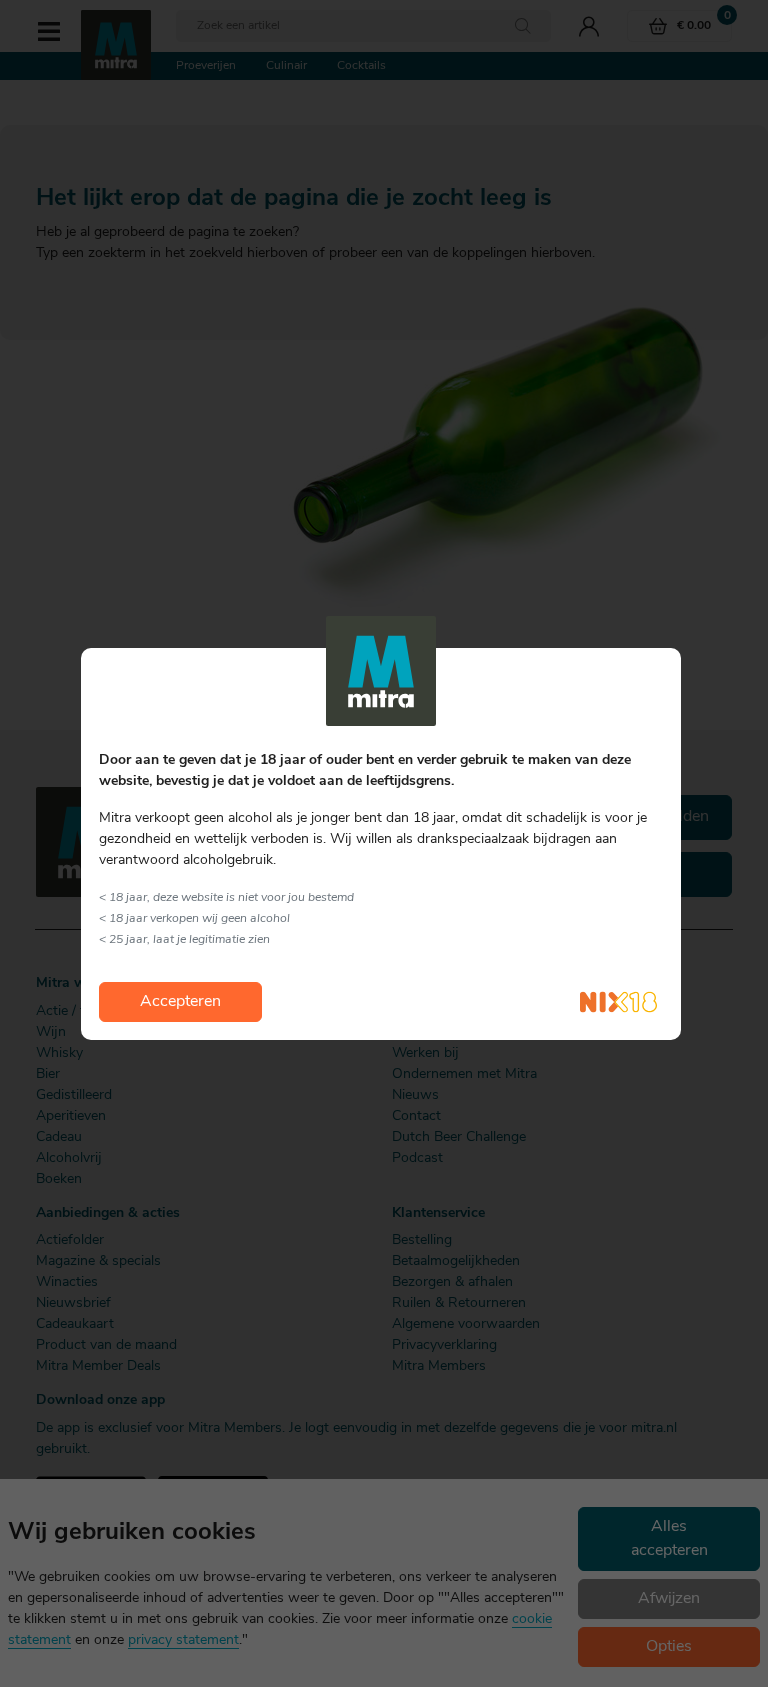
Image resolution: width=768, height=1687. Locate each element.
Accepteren (180, 1002)
